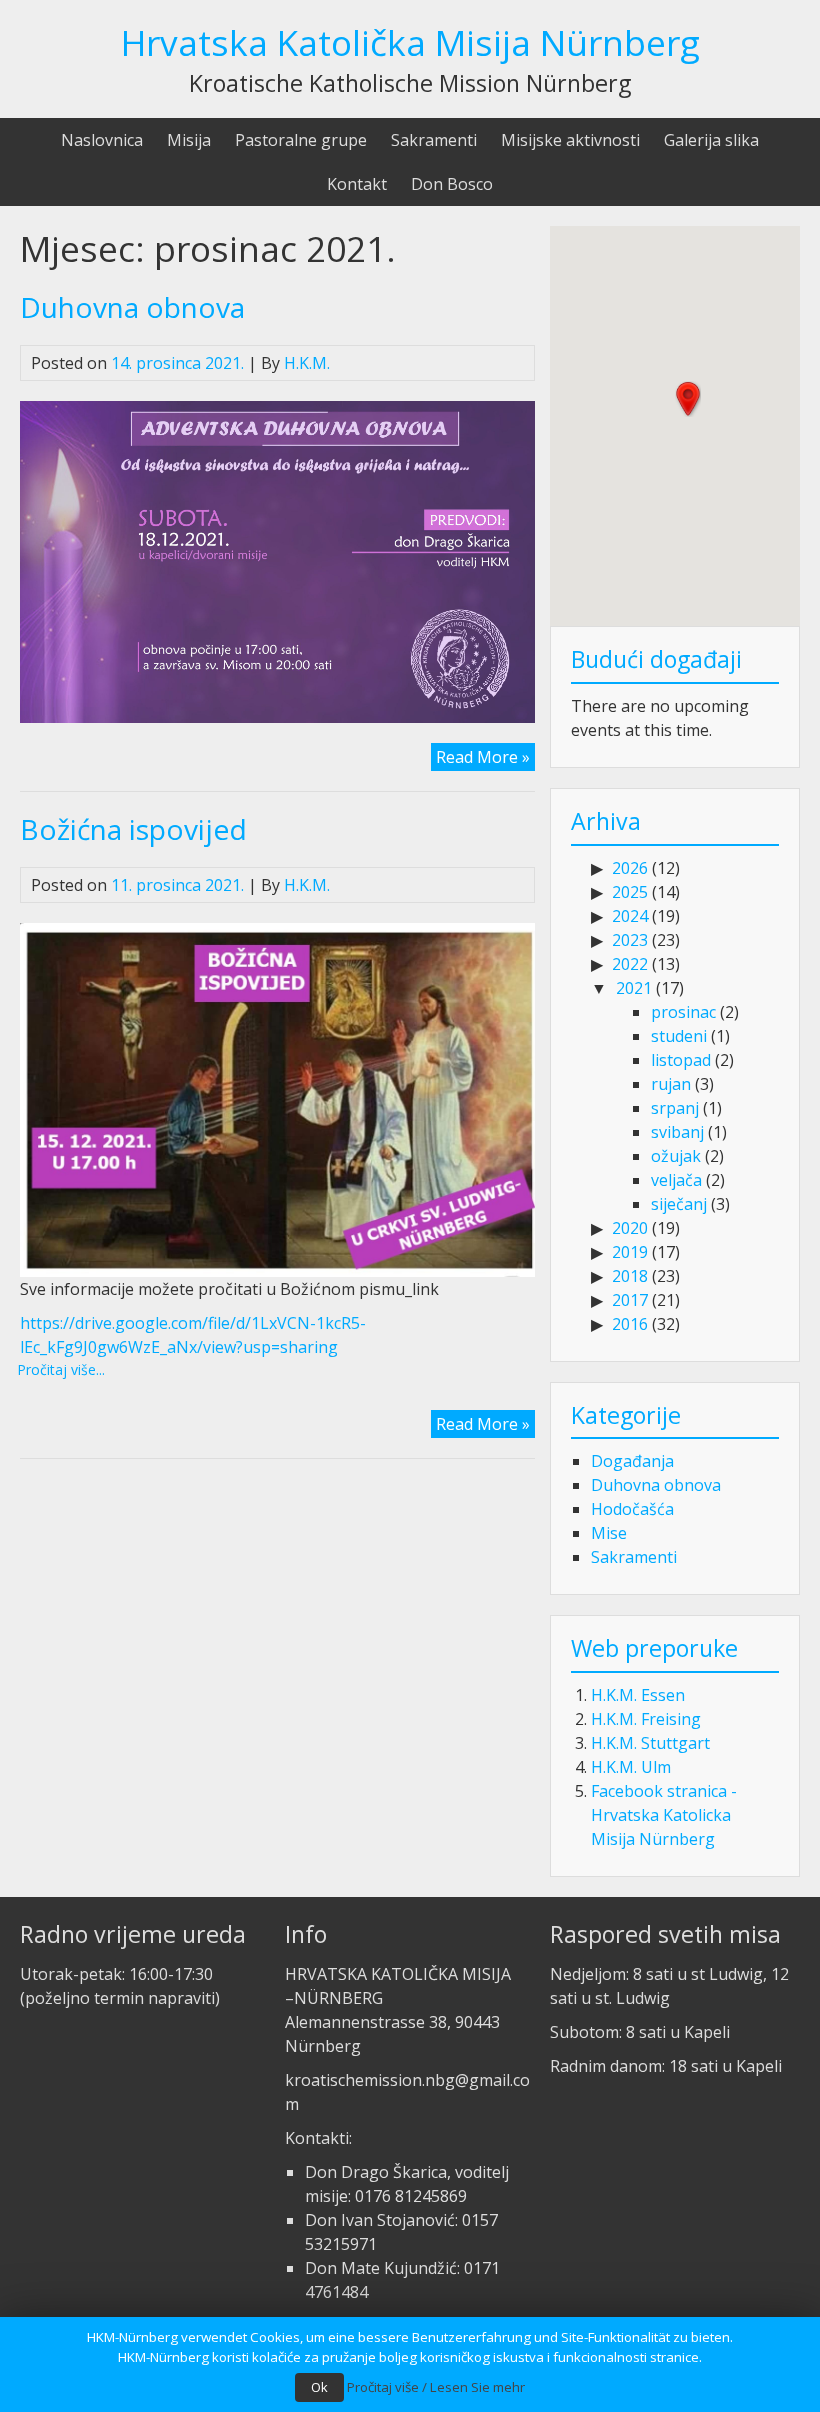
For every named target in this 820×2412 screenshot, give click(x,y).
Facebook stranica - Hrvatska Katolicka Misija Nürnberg (664, 1815)
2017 (630, 1300)
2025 (630, 892)
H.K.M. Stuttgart (650, 1743)
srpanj (675, 1108)
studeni (679, 1036)
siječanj (679, 1204)
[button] (688, 399)
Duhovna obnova (132, 307)
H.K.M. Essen (638, 1695)
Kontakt (357, 184)
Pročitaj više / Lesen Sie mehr (436, 2387)
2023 (630, 940)
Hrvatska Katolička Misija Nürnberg (410, 42)
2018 (630, 1276)
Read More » (483, 757)
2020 (630, 1228)
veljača (676, 1180)
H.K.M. (307, 363)
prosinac (683, 1012)
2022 (630, 964)
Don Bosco (452, 184)
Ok (319, 2387)
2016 (630, 1324)
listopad (681, 1060)
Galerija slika (711, 140)
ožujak (676, 1156)
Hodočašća (632, 1509)
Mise (609, 1533)
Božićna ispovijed (133, 829)
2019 (630, 1252)
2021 (634, 988)
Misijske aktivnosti (570, 140)
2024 (630, 916)
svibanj (677, 1132)
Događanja (632, 1461)
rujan (671, 1084)
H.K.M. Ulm (631, 1767)
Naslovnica (102, 140)
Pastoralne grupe (301, 140)
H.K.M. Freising (646, 1719)
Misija (189, 140)
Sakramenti (434, 140)
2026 (630, 868)
